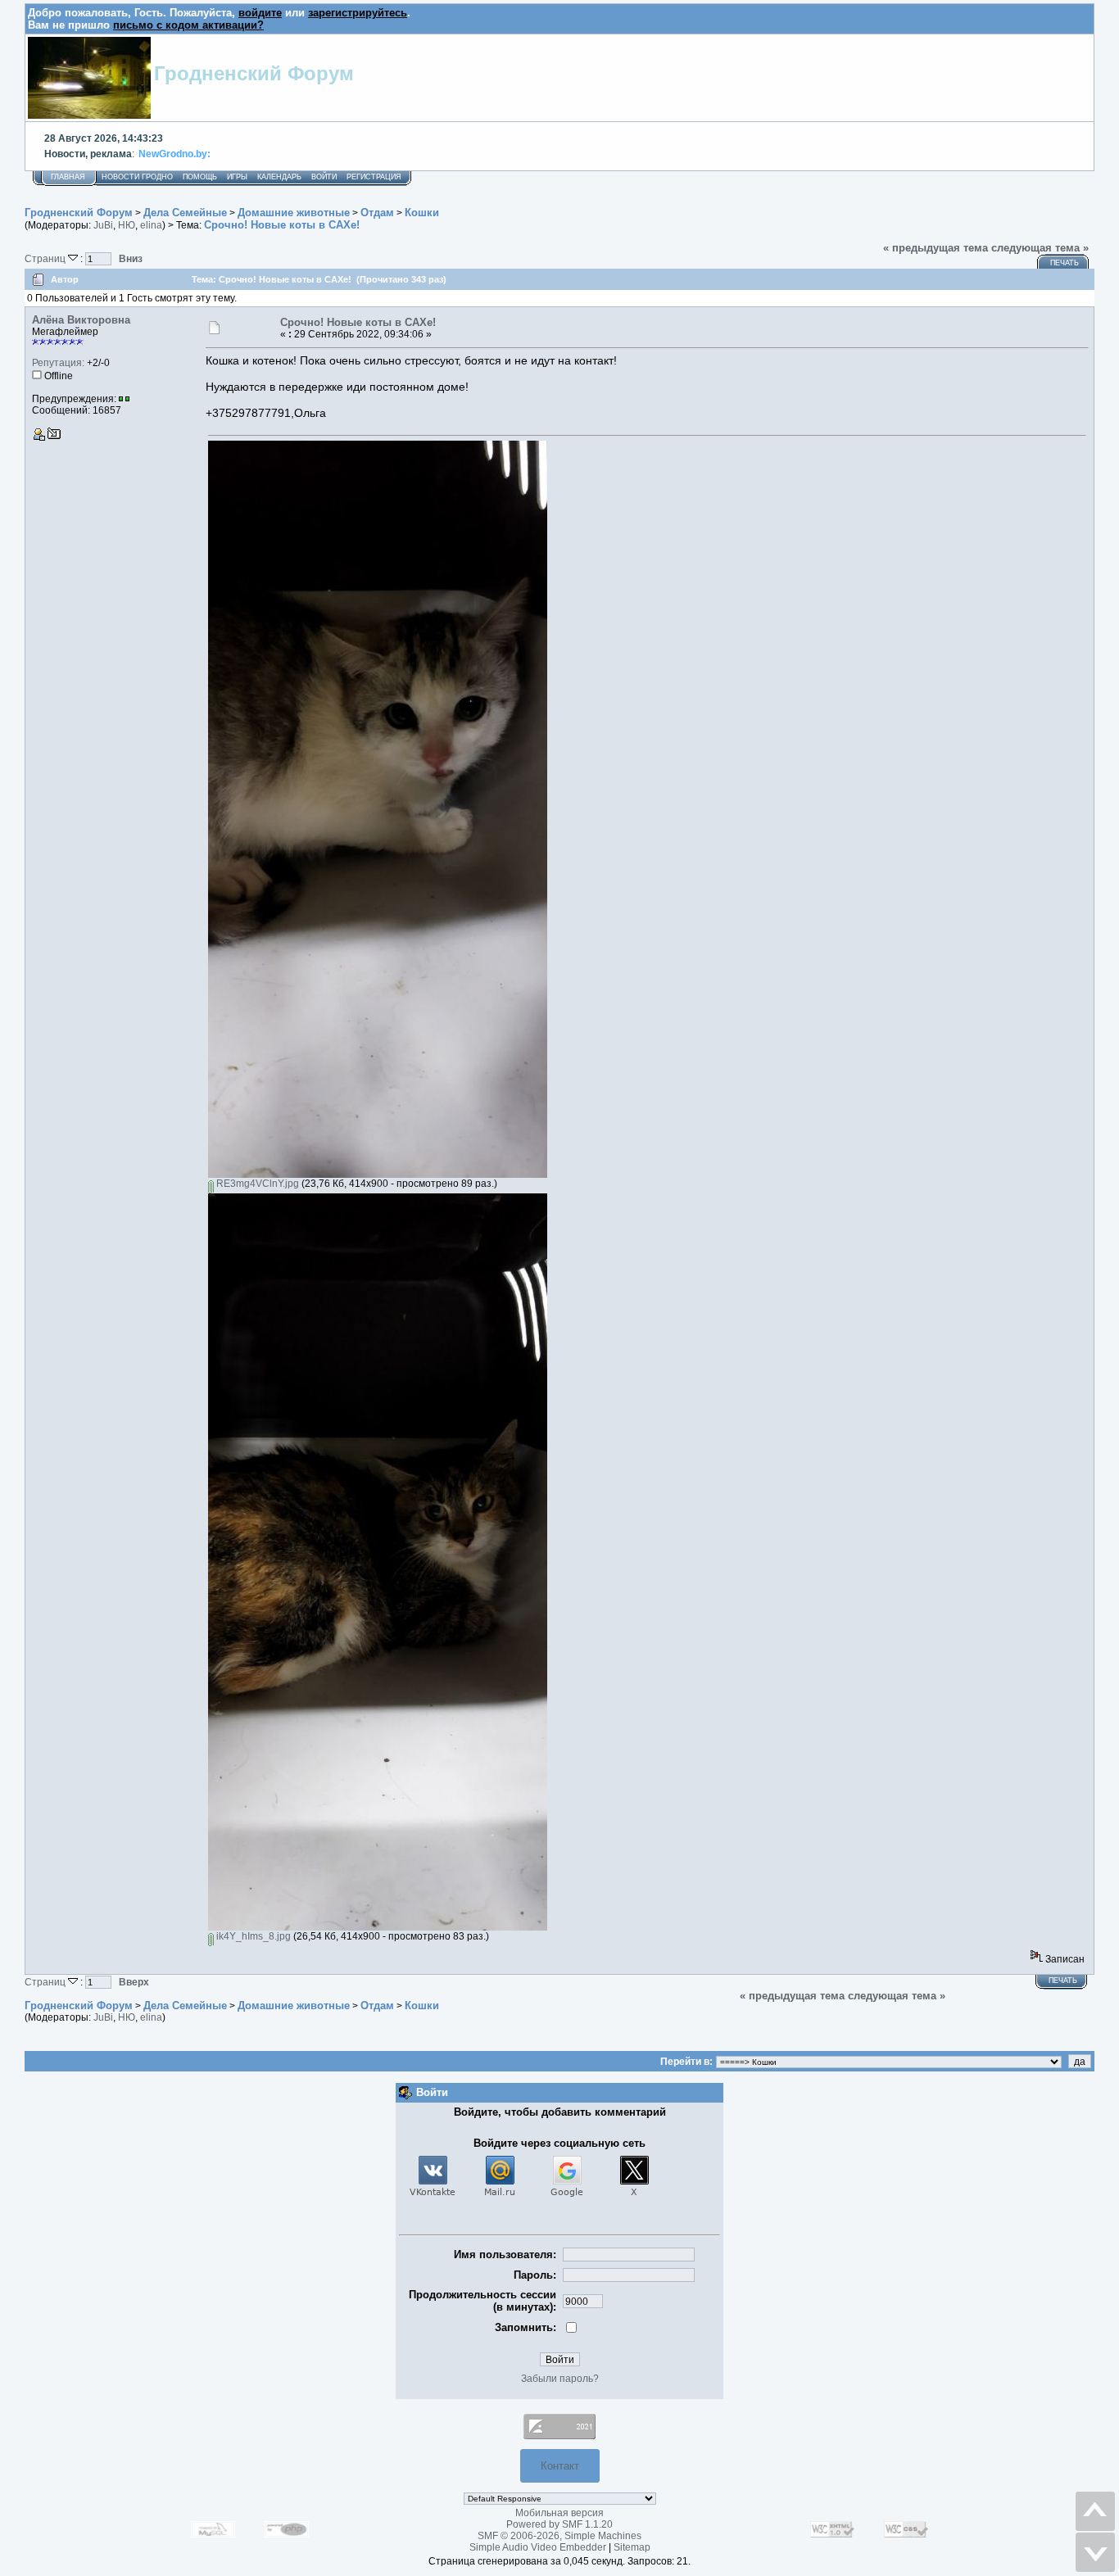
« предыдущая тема (936, 248)
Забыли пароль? (560, 2379)
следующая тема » (1040, 248)
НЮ (127, 225)
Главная (68, 177)
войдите (260, 13)
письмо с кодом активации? (188, 25)
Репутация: (58, 363)
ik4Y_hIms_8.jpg (252, 1936)
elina (151, 225)
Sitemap (632, 2547)
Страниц (46, 258)
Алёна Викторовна (81, 320)
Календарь (279, 177)
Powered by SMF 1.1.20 (559, 2524)
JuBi (103, 225)
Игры (237, 177)
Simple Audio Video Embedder (538, 2547)
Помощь (200, 177)
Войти (324, 177)
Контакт (560, 2466)
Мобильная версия (559, 2513)
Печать (1065, 263)
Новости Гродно (137, 177)
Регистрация (374, 177)
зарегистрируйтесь (358, 13)
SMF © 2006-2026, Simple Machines (559, 2536)
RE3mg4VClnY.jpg (256, 1184)
